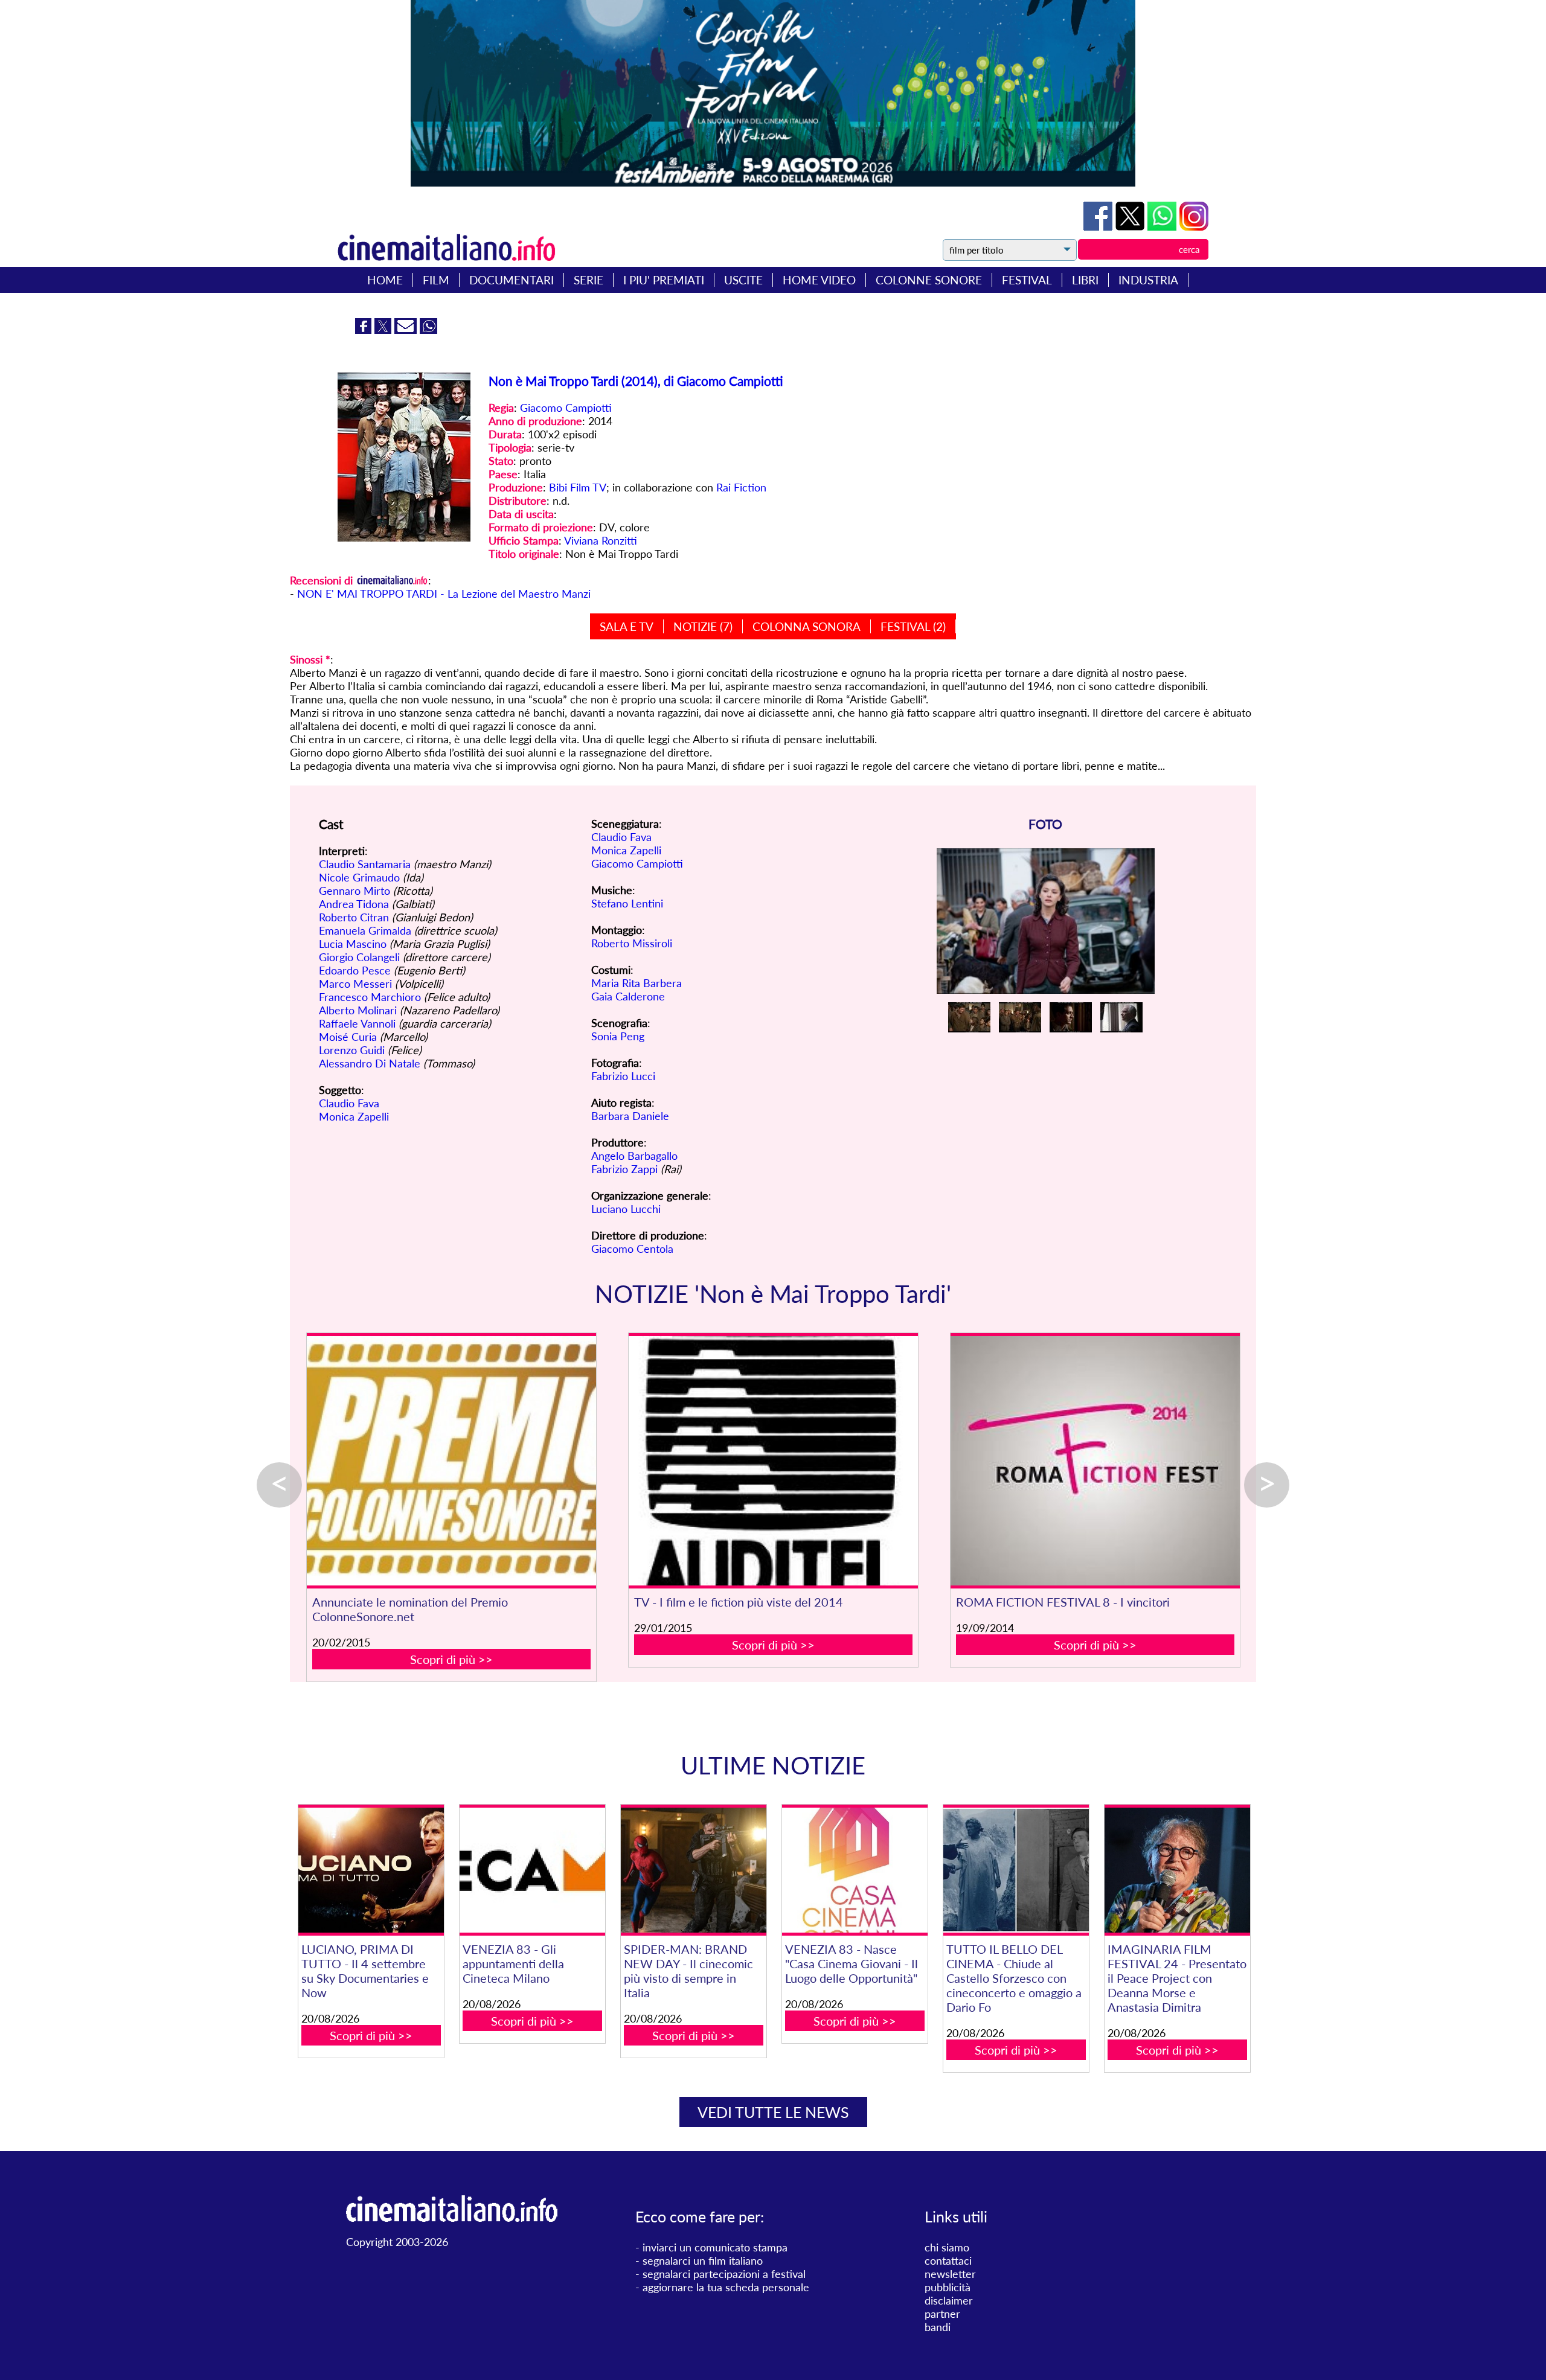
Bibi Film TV (578, 487)
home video (819, 280)
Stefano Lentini (627, 903)
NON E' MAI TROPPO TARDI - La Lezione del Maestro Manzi (444, 593)
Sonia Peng (618, 1036)
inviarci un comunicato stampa (715, 2247)
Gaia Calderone (628, 996)
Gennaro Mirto (354, 891)
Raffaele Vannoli (357, 1023)
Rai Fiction (741, 487)
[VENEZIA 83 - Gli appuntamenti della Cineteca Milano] (532, 1870)
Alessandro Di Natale (370, 1063)
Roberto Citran (354, 917)
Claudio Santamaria (365, 864)
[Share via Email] (407, 330)
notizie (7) (703, 626)
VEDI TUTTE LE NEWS (773, 2112)
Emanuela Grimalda (365, 930)
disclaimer (949, 2300)
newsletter (950, 2274)
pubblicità (948, 2287)
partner (942, 2314)
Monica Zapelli (354, 1116)
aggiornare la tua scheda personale (726, 2287)
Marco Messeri (355, 984)
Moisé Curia (348, 1037)
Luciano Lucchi (626, 1209)
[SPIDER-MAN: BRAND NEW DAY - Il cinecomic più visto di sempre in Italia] (693, 1870)
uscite (743, 280)
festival (1027, 280)
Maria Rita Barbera (637, 983)
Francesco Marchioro (370, 997)
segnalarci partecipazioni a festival (724, 2274)
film (436, 280)
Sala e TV (627, 626)
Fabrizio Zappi (624, 1169)
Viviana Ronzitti (601, 540)
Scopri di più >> (451, 1659)
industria (1148, 280)
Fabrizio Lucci (623, 1076)
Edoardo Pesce (355, 970)
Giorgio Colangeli (359, 957)
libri (1085, 280)
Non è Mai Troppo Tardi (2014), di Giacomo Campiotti (636, 381)
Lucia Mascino (353, 944)
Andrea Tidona (354, 904)
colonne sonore (929, 280)
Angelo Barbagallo (634, 1156)
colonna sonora (807, 626)
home (385, 280)
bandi (938, 2327)
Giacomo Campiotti (566, 408)
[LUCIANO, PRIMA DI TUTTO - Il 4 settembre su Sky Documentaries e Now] (371, 1870)
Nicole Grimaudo (359, 877)
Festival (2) (913, 626)
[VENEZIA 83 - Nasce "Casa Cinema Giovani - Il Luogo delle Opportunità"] (855, 1870)
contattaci (948, 2260)
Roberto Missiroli (632, 943)
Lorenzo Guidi (352, 1050)
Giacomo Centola (632, 1249)
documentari (512, 280)
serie (589, 280)
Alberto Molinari (358, 1010)
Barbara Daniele (630, 1116)
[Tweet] (1131, 226)
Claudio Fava (349, 1103)
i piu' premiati (664, 280)
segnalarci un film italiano (703, 2260)
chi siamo (947, 2247)
